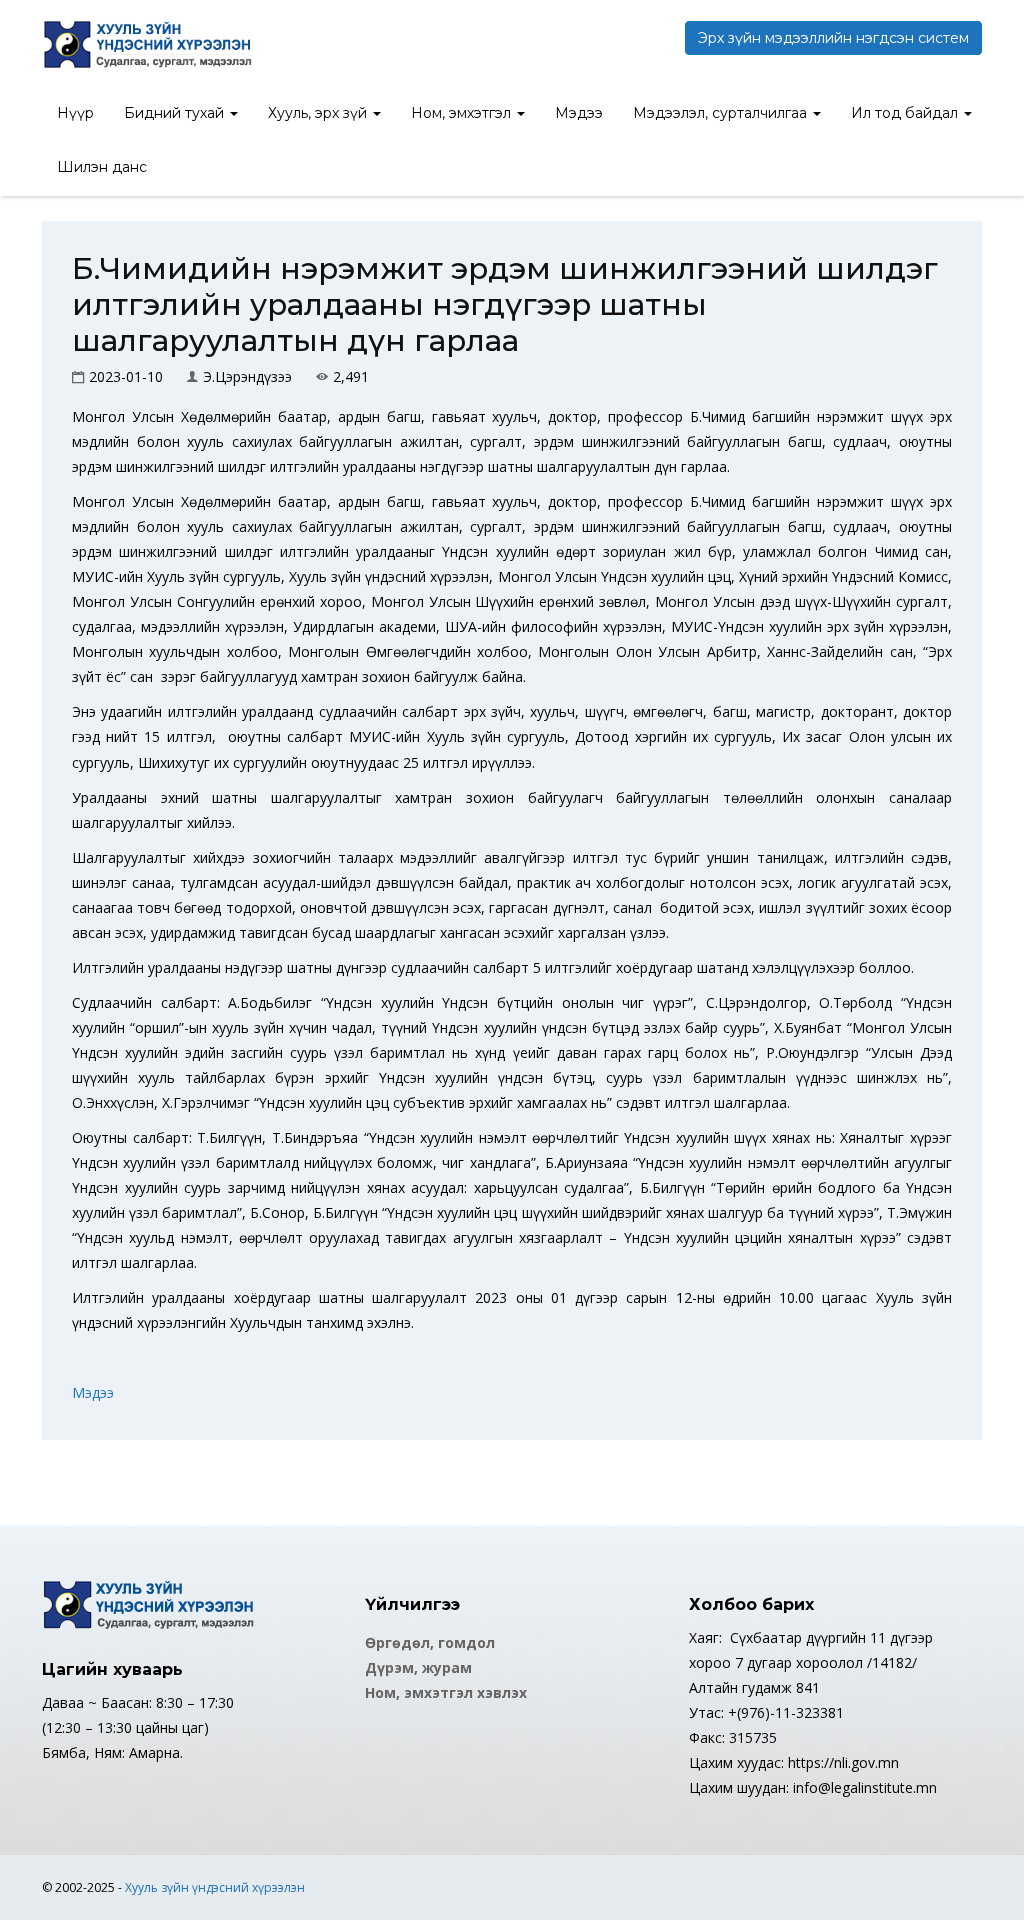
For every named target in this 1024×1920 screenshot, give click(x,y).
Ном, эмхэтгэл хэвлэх (446, 1692)
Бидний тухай (176, 113)
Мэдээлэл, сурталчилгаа (722, 113)
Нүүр (75, 113)
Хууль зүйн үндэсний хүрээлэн (215, 1887)
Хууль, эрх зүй (319, 113)
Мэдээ (579, 113)
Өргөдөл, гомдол (430, 1642)
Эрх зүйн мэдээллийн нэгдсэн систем (833, 38)
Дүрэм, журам (418, 1667)
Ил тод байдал (906, 113)
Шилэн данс (102, 167)
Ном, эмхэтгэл (463, 113)
